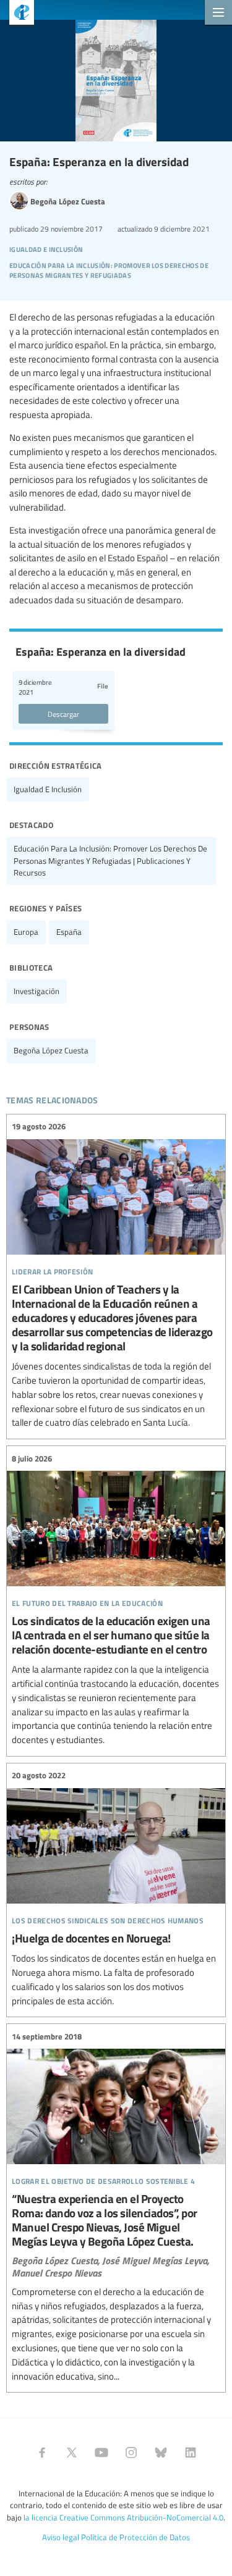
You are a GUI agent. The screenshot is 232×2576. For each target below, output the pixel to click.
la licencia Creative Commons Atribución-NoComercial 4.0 (123, 2517)
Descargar (63, 714)
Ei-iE (17, 14)
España (69, 932)
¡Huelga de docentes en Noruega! (116, 1888)
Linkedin (191, 2453)
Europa (26, 932)
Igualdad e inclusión (48, 789)
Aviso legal (61, 2537)
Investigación (37, 991)
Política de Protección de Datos (135, 2537)
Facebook (42, 2453)
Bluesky (161, 2453)
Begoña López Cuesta (51, 1050)
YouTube (101, 2453)
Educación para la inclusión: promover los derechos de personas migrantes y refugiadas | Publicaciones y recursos (110, 860)
